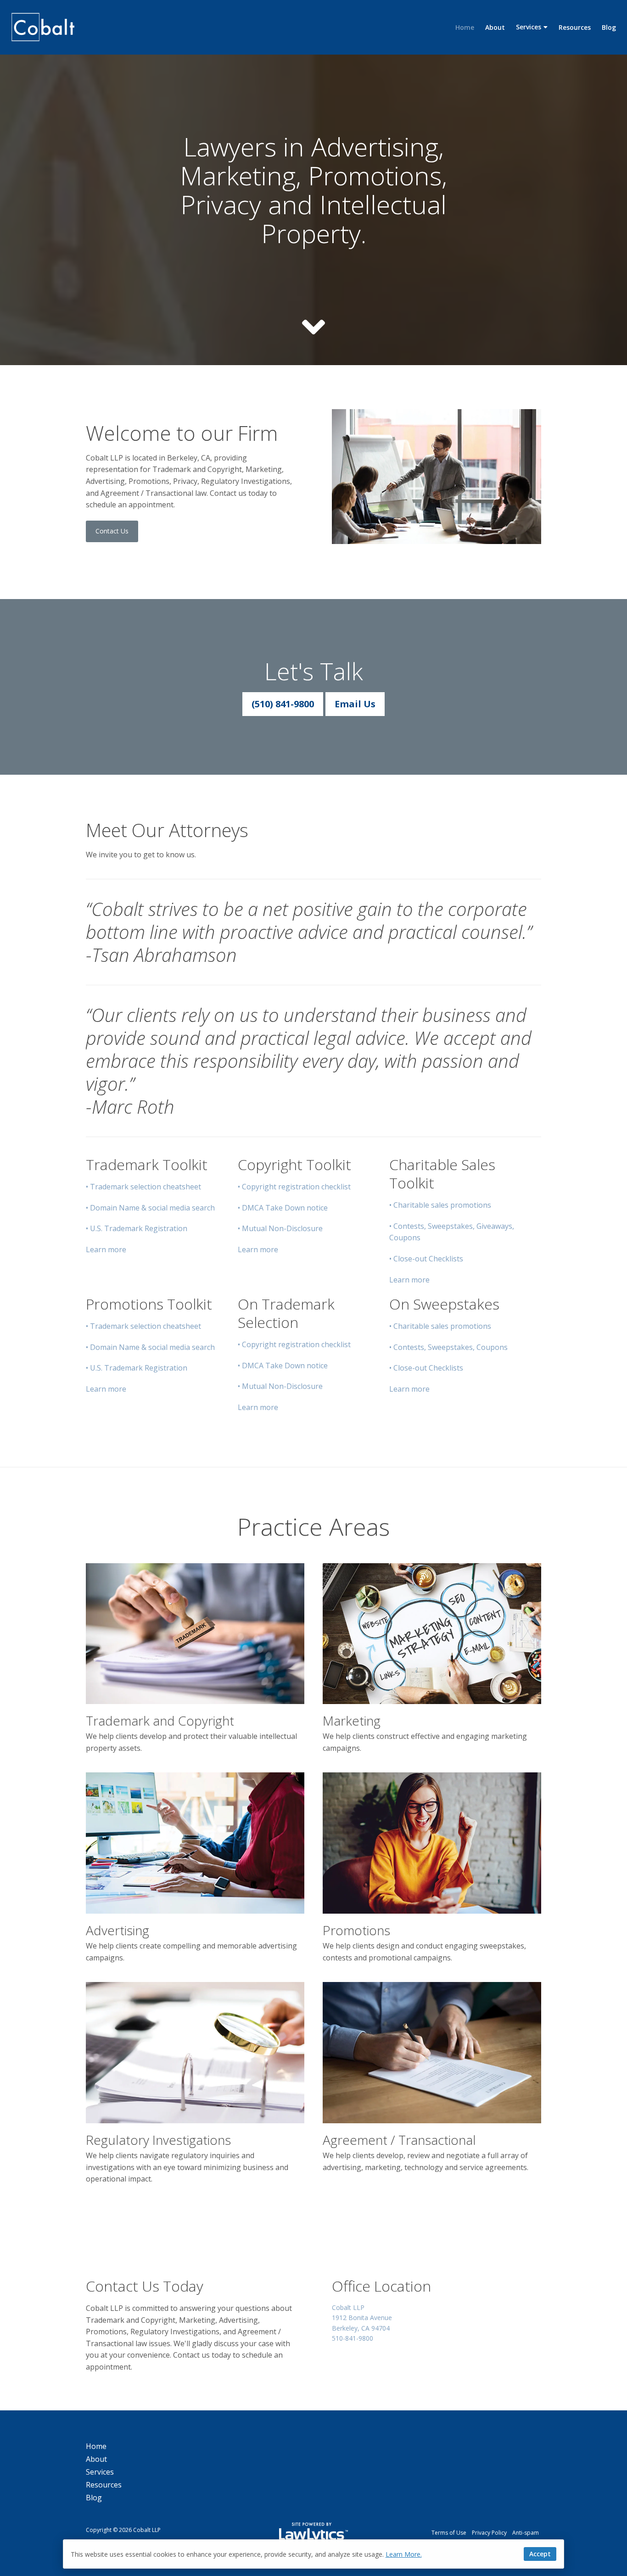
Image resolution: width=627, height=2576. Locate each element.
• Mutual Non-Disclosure (280, 1228)
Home (465, 27)
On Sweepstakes (444, 1304)
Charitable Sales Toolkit (442, 1174)
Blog (609, 27)
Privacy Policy (489, 2533)
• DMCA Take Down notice (283, 1208)
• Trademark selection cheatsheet (143, 1187)
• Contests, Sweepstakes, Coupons (448, 1347)
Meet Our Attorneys (167, 830)
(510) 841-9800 (283, 704)
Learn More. (404, 2554)
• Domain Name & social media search (150, 1208)
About (495, 27)
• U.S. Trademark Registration (137, 1228)
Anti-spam (526, 2533)
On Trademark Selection (286, 1313)
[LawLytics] (313, 2533)
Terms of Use (449, 2533)
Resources (575, 27)
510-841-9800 (353, 2338)
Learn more (106, 1249)
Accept (540, 2554)
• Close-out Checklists (426, 1259)
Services (529, 27)
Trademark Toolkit (147, 1164)
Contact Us (112, 531)
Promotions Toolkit (149, 1304)
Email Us (355, 704)
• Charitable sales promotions (440, 1205)
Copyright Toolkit (294, 1164)
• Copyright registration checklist (294, 1187)
